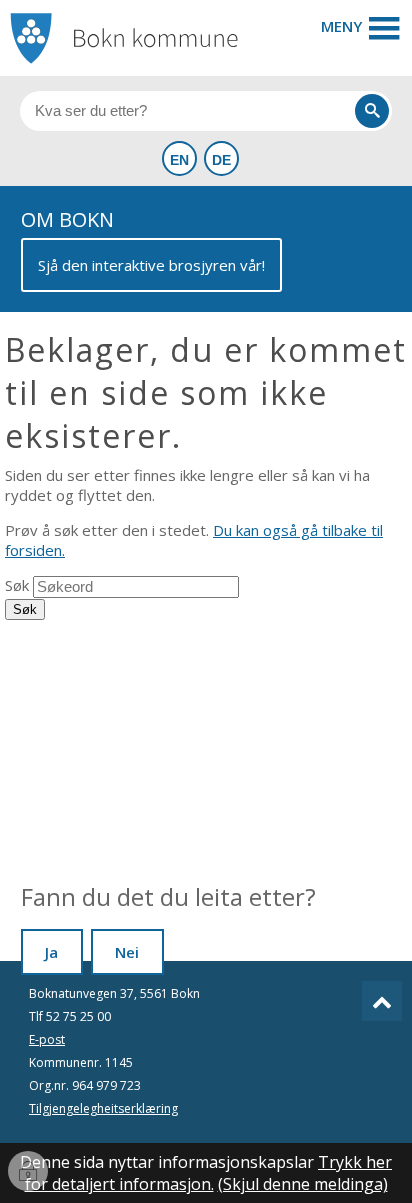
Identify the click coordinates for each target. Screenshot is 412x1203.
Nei (127, 952)
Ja (51, 952)
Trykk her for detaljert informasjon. (209, 1173)
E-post (47, 1039)
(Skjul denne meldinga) (303, 1184)
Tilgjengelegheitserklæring (103, 1108)
